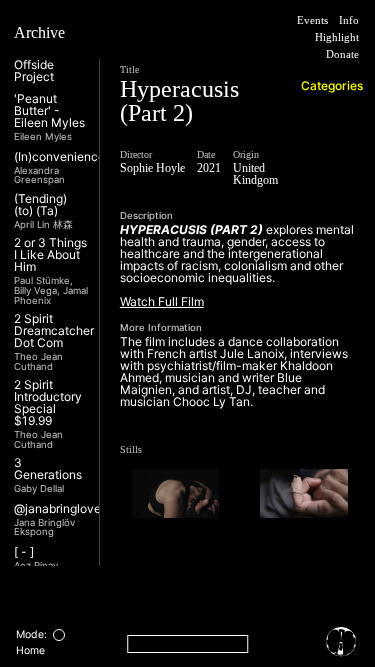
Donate (335, 56)
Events (301, 20)
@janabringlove (57, 509)
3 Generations (48, 469)
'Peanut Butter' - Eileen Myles (49, 111)
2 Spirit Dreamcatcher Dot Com (54, 331)
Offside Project (34, 71)
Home (30, 650)
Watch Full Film (162, 325)
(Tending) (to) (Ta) (40, 205)
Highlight (331, 38)
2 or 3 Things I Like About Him (50, 255)
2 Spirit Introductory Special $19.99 (48, 403)
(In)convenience (59, 157)
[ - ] (24, 552)
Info (346, 20)
